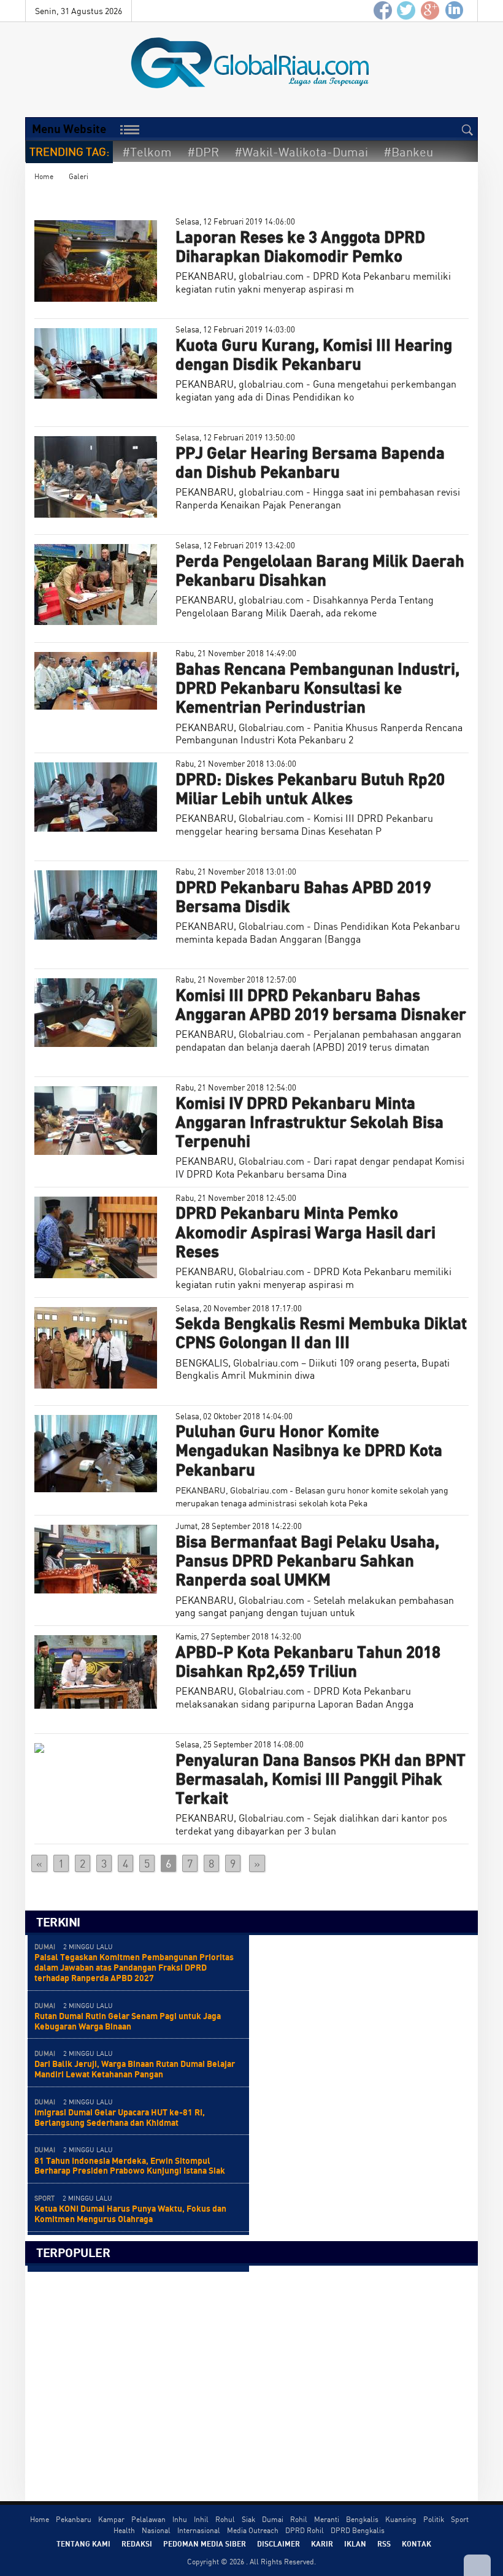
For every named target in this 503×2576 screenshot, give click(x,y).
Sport (460, 2519)
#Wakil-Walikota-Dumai (301, 152)
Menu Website (69, 128)
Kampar (111, 2519)
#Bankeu (408, 152)
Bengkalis (362, 2519)
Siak (248, 2519)
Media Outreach (253, 2530)
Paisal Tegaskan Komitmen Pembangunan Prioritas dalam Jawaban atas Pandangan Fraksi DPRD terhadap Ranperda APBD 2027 (134, 1967)
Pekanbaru (74, 2519)
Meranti (327, 2519)
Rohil (299, 2519)
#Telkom (147, 152)
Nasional (156, 2530)
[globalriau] (383, 11)
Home (44, 176)
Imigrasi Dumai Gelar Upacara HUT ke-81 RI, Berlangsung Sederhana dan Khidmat (120, 2117)
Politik (434, 2519)
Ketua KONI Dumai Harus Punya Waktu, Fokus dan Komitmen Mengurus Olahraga (130, 2214)
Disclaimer (278, 2543)
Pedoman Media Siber (205, 2543)
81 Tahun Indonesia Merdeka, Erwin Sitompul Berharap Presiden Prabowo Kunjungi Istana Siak (130, 2166)
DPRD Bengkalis (358, 2530)
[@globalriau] (407, 11)
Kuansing (401, 2519)
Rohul (225, 2519)
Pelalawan (148, 2519)
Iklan (355, 2543)
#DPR (203, 152)
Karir (322, 2543)
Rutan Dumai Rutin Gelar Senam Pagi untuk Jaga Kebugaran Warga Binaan (128, 2021)
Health (124, 2530)
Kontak (417, 2543)
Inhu (180, 2519)
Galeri (79, 176)
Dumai (273, 2519)
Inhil (201, 2519)
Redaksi (137, 2543)
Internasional (199, 2530)
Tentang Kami (83, 2543)
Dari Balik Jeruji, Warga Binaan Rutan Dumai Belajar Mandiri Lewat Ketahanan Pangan (135, 2069)
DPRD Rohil (305, 2530)
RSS (384, 2543)
